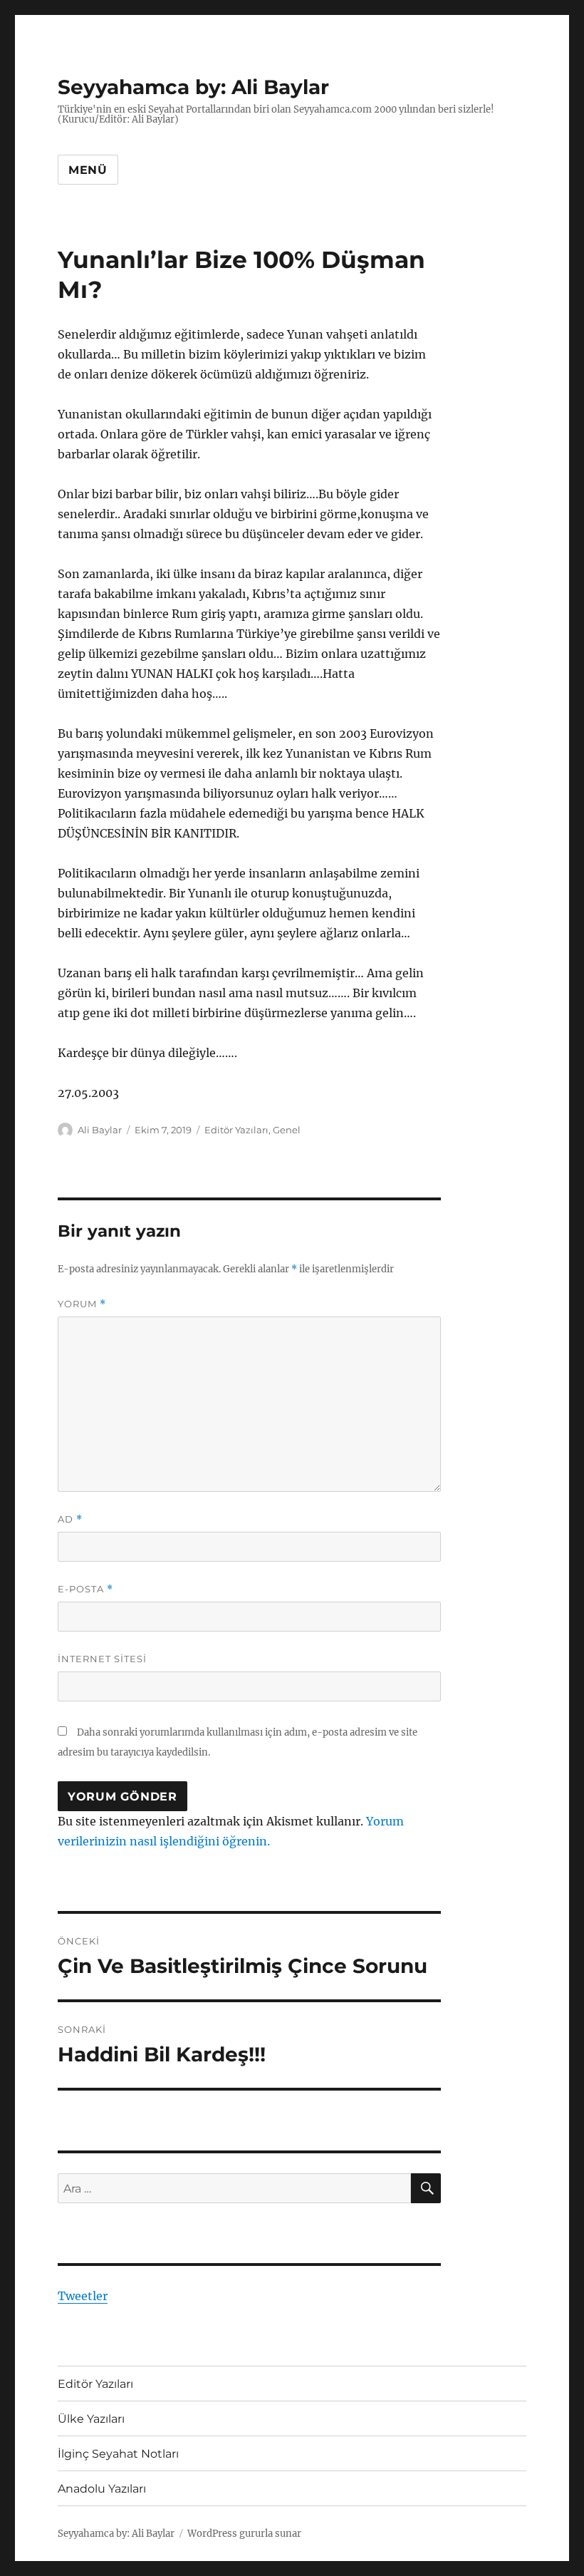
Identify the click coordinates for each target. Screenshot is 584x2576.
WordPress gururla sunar (244, 2534)
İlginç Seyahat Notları (118, 2454)
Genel (287, 1130)
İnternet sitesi (102, 1659)
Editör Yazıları (236, 1130)
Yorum (82, 1304)
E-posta (85, 1589)
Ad (70, 1519)
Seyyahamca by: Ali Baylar (193, 87)
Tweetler (83, 2296)
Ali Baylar (100, 1130)
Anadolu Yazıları (102, 2489)
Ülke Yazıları (91, 2419)
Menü (88, 170)
